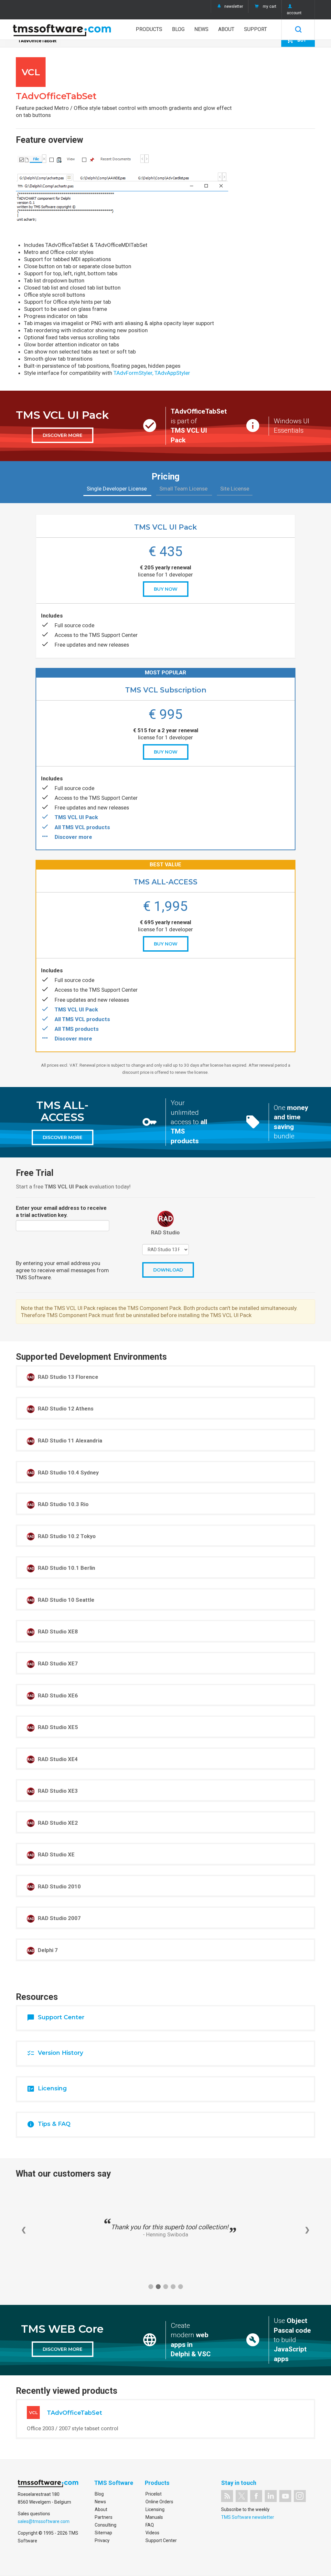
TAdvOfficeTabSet (37, 41)
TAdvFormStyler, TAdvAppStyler (152, 373)
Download (168, 1270)
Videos (152, 2533)
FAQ (150, 2525)
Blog (178, 29)
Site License (235, 489)
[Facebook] (256, 2496)
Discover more (73, 837)
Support (256, 29)
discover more (63, 435)
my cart (270, 6)
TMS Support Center (113, 635)
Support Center (161, 2540)
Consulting (106, 2525)
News (201, 29)
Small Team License (184, 489)
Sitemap (103, 2533)
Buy (296, 40)
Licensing (155, 2509)
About (226, 29)
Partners (104, 2517)
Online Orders (159, 2502)
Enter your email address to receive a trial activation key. (61, 1211)
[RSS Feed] (227, 2496)
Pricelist (154, 2494)
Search (298, 29)
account (294, 13)
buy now (166, 589)
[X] (242, 2496)
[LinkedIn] (271, 2496)
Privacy (102, 2540)
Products (149, 29)
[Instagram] (300, 2496)
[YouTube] (285, 2496)
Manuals (154, 2517)
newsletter (234, 6)
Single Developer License (117, 489)
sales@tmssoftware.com (44, 2521)
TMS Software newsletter (248, 2517)
